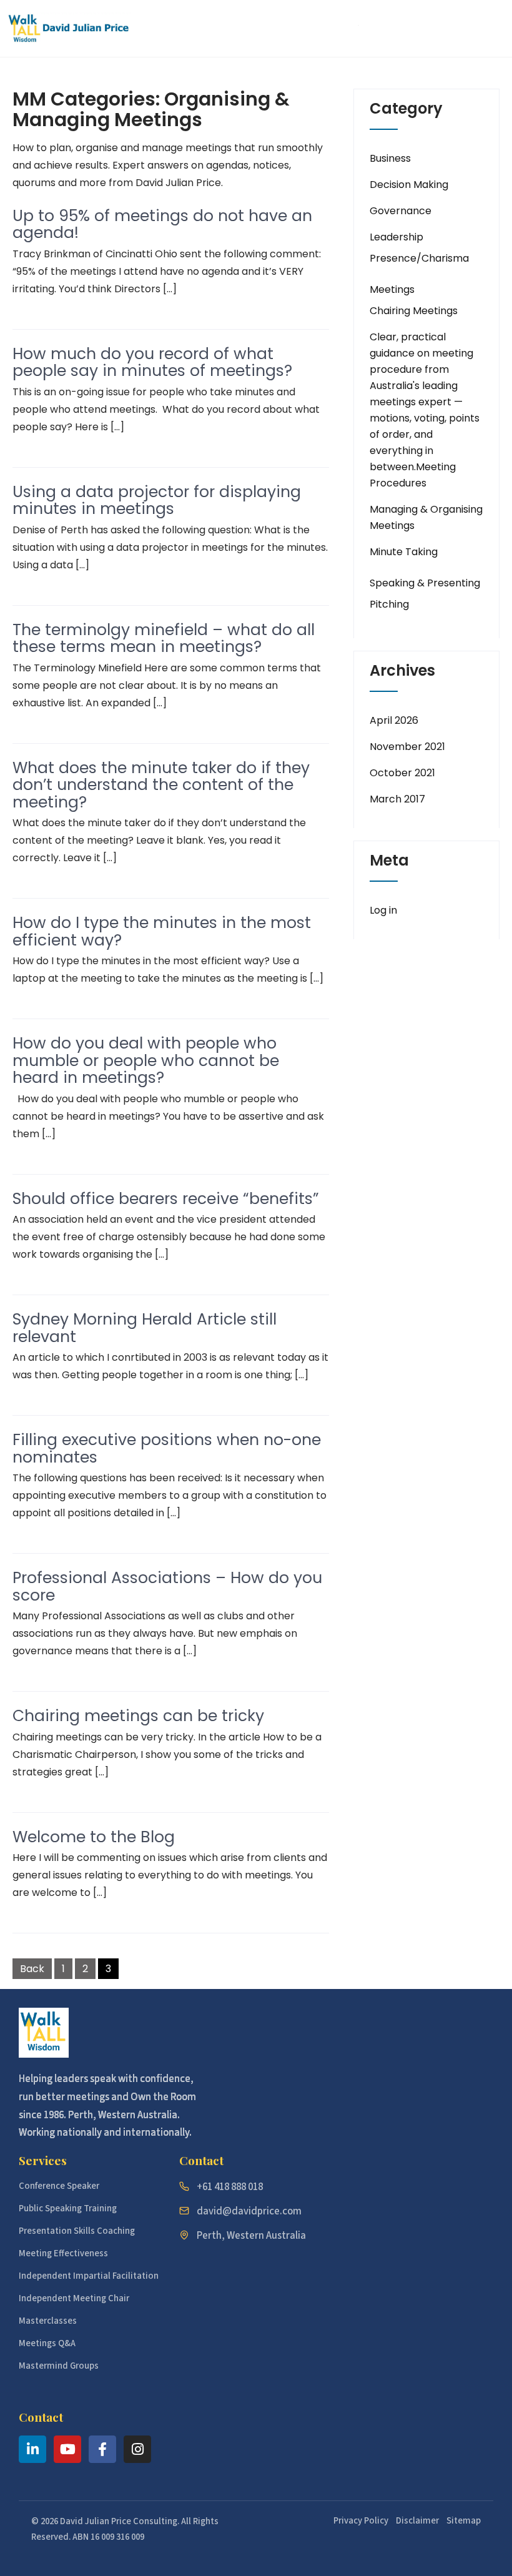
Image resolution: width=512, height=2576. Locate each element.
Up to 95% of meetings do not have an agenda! (162, 225)
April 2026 (394, 720)
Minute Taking (404, 552)
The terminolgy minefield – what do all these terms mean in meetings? (164, 639)
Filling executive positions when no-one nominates (167, 1448)
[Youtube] (67, 2449)
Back (32, 1969)
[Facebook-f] (102, 2449)
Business (390, 158)
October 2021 (402, 773)
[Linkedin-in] (32, 2449)
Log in (383, 910)
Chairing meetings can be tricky (138, 1716)
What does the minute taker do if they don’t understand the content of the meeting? (161, 785)
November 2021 (407, 747)
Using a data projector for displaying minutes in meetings (157, 501)
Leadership (396, 237)
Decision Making (409, 185)
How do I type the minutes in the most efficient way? (162, 931)
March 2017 (397, 799)
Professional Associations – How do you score (167, 1587)
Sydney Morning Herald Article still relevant (145, 1328)
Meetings (392, 289)
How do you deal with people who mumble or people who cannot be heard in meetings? (146, 1060)
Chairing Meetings (414, 311)
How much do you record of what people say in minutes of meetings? (152, 363)
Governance (401, 211)
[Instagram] (137, 2449)
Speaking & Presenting (425, 583)
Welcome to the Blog (94, 1837)
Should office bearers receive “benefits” (166, 1199)
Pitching (389, 604)
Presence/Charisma (419, 258)
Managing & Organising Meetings (426, 517)
